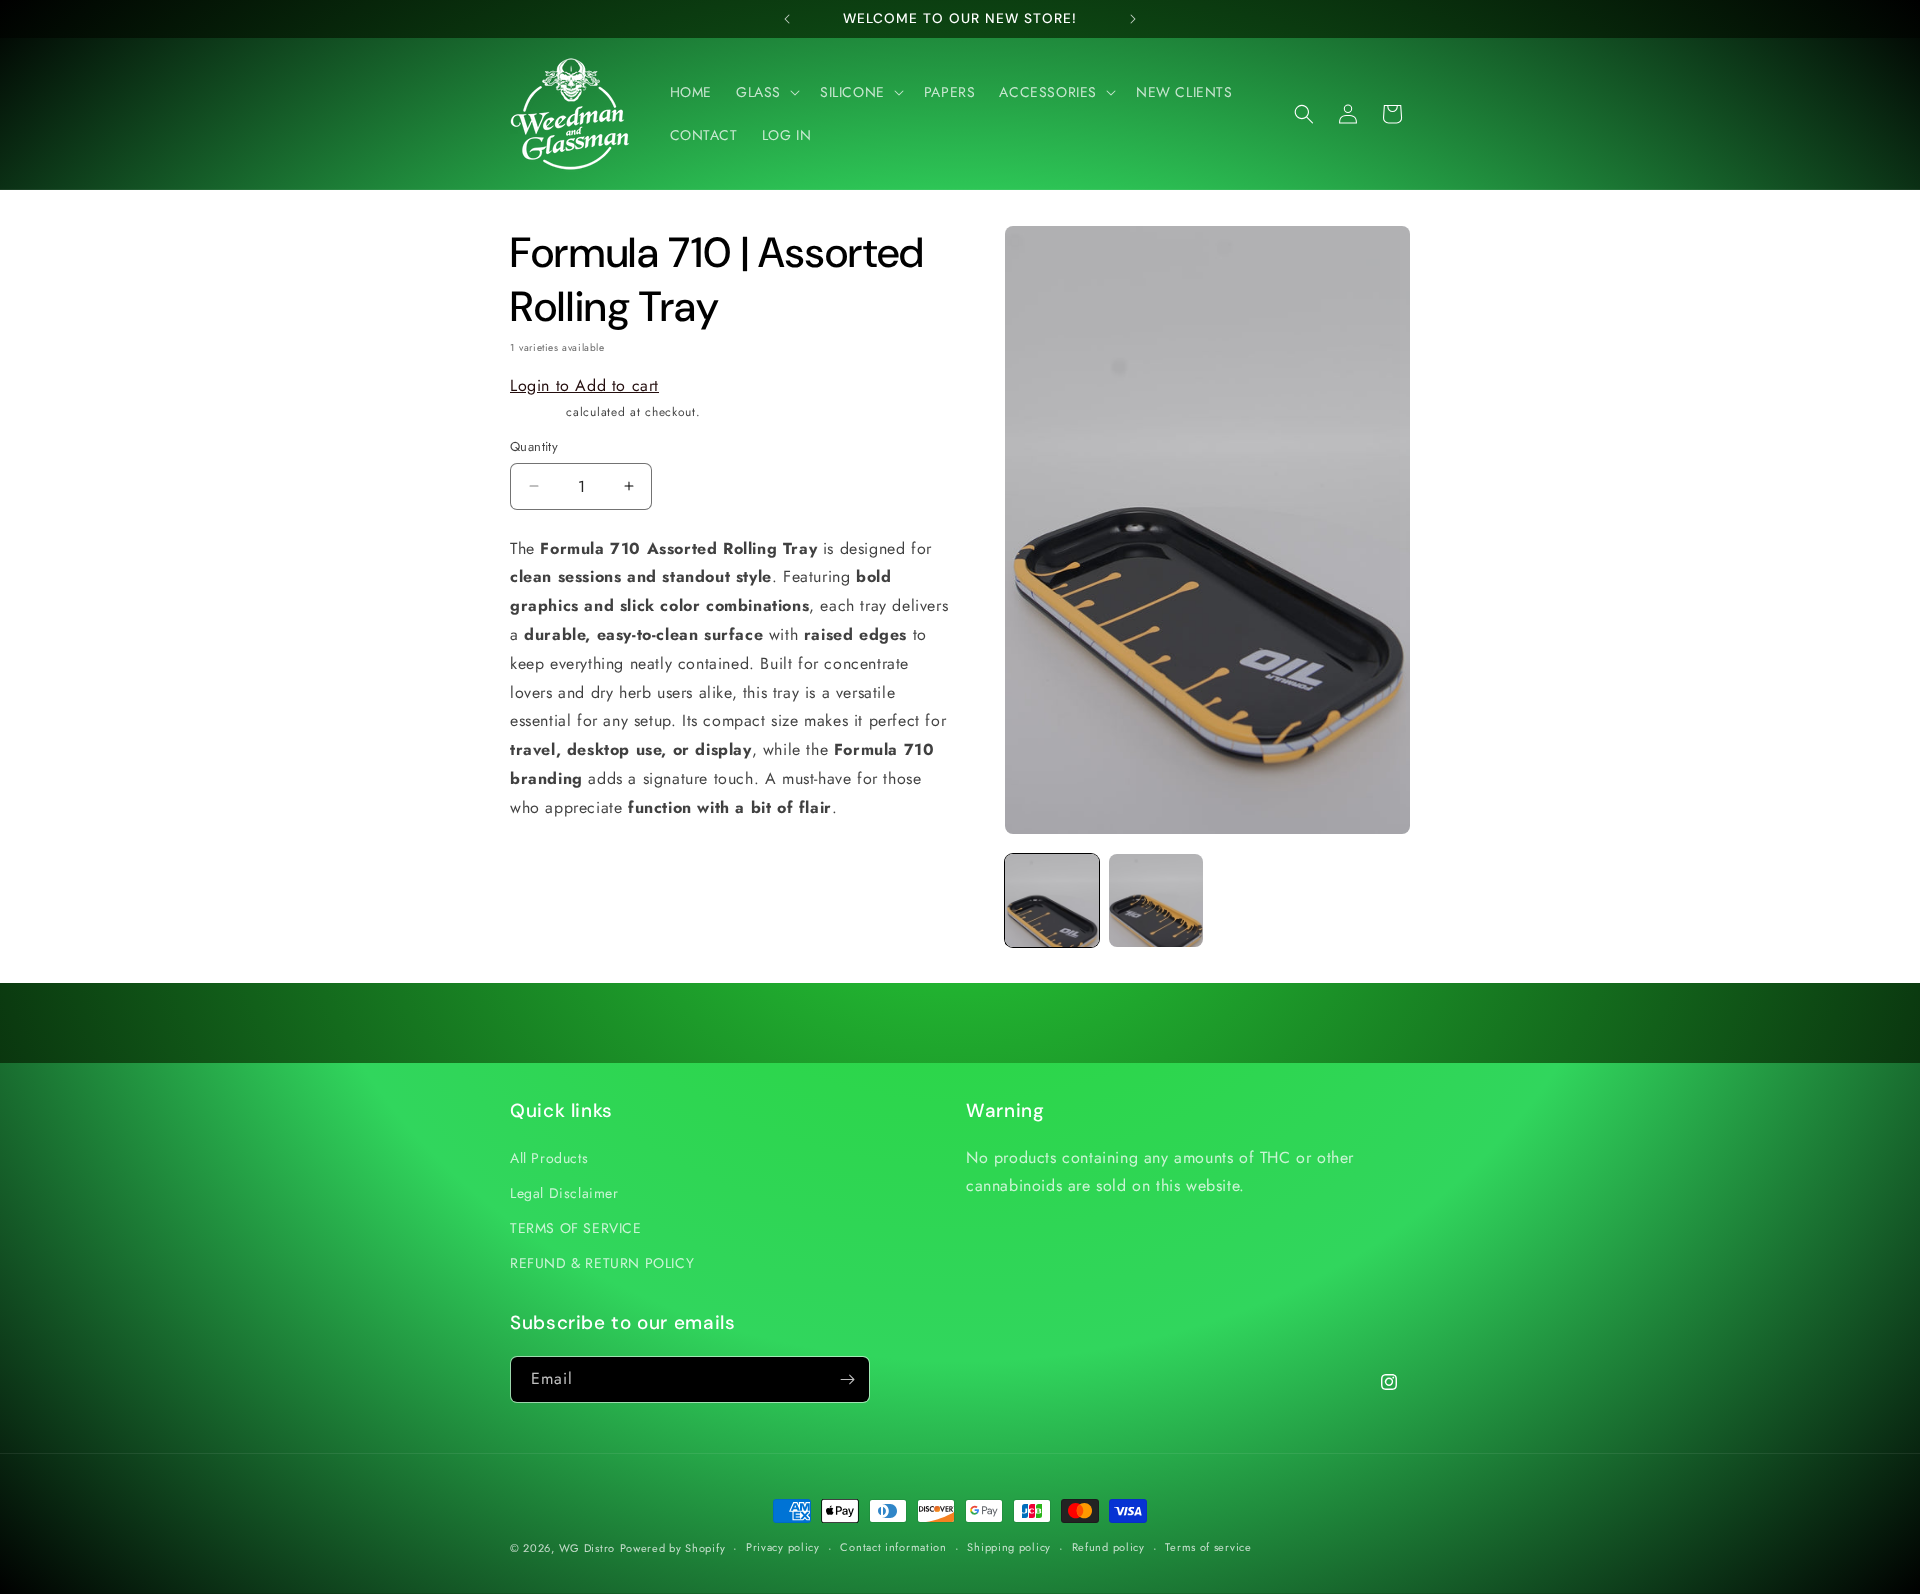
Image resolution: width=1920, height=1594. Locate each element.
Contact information (893, 1547)
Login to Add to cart (584, 385)
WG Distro (587, 1548)
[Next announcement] (1133, 19)
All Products (549, 1158)
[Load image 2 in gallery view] (1156, 901)
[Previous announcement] (787, 19)
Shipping (536, 412)
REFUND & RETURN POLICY (602, 1263)
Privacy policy (783, 1547)
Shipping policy (1009, 1547)
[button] (766, 92)
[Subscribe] (847, 1379)
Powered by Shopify (673, 1548)
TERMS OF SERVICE (576, 1228)
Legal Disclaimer (564, 1193)
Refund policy (1108, 1547)
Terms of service (1208, 1547)
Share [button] (548, 869)
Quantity (534, 446)
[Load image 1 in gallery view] (1052, 901)
